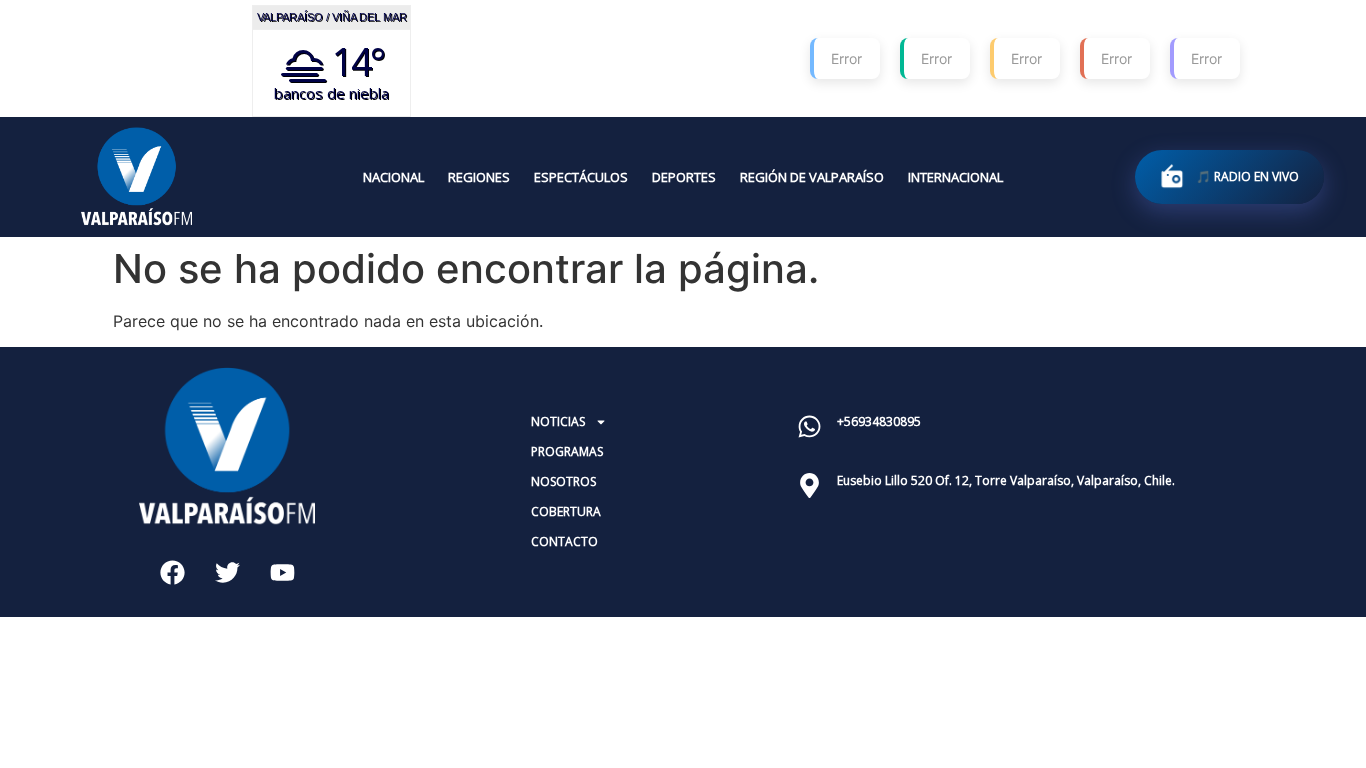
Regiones (479, 177)
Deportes (684, 177)
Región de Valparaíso (812, 177)
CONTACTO (564, 541)
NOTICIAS (558, 421)
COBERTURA (566, 511)
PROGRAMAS (567, 451)
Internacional (955, 177)
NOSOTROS (563, 481)
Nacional (393, 177)
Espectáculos (581, 177)
